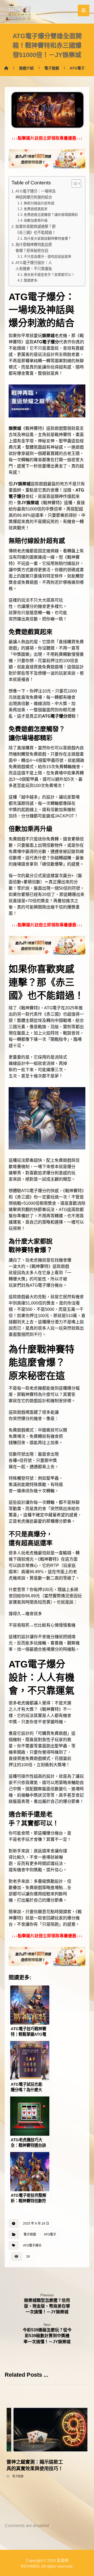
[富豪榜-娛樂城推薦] (19, 12)
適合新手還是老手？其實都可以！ (49, 275)
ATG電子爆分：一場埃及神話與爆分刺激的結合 (36, 194)
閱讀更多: (31, 280)
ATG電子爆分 (46, 342)
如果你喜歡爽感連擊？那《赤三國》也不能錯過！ (36, 230)
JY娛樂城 (22, 484)
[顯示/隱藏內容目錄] (74, 184)
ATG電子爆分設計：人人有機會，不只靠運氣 (34, 266)
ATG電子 (50, 2234)
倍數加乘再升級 (36, 220)
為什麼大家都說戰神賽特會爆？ (48, 238)
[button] (84, 10)
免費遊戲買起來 (36, 209)
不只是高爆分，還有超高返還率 (48, 257)
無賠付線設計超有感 (39, 203)
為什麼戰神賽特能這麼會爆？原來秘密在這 (34, 248)
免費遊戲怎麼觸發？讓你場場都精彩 (51, 215)
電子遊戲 (30, 2234)
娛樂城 (48, 336)
